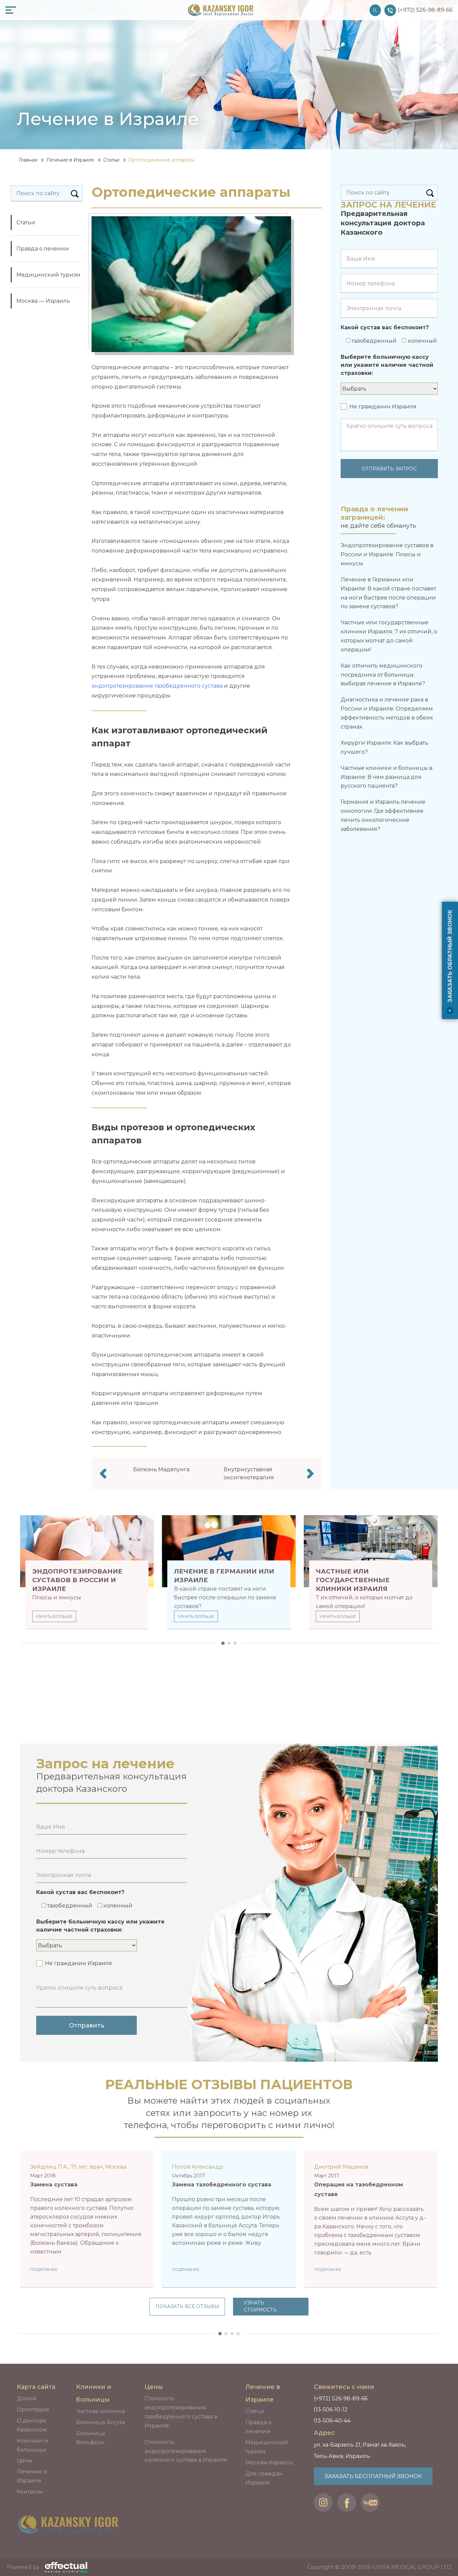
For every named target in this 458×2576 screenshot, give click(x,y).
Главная (27, 160)
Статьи (111, 160)
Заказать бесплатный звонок (373, 2476)
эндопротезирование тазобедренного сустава (157, 686)
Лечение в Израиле (70, 160)
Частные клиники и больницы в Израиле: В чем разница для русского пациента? (387, 777)
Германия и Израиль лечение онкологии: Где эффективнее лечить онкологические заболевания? (383, 815)
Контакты (30, 2492)
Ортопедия (33, 2410)
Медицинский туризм (48, 275)
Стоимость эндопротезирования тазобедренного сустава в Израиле (181, 2412)
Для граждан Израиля (264, 2478)
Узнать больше (54, 1616)
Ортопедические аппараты (161, 160)
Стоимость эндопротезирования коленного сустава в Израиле (186, 2451)
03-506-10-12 (331, 2410)
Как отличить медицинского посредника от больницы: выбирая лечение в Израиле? (383, 675)
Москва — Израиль (43, 301)
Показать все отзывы (187, 2306)
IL (375, 10)
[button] (221, 1643)
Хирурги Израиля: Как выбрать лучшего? (384, 747)
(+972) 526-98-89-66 (341, 2398)
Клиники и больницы (33, 2445)
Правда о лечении (43, 249)
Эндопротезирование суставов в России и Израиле (77, 1580)
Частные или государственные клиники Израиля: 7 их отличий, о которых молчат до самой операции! (389, 636)
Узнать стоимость (260, 2306)
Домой (27, 2398)
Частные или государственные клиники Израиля (353, 1580)
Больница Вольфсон (91, 2438)
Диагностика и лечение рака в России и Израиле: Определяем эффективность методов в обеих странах (387, 713)
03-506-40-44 (332, 2421)
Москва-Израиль (269, 2463)
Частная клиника (100, 2411)
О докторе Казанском (32, 2425)
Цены (25, 2460)
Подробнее (44, 2269)
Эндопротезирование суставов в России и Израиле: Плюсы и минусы (387, 554)
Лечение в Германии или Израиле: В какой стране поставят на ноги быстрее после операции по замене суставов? (388, 593)
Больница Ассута (100, 2422)
